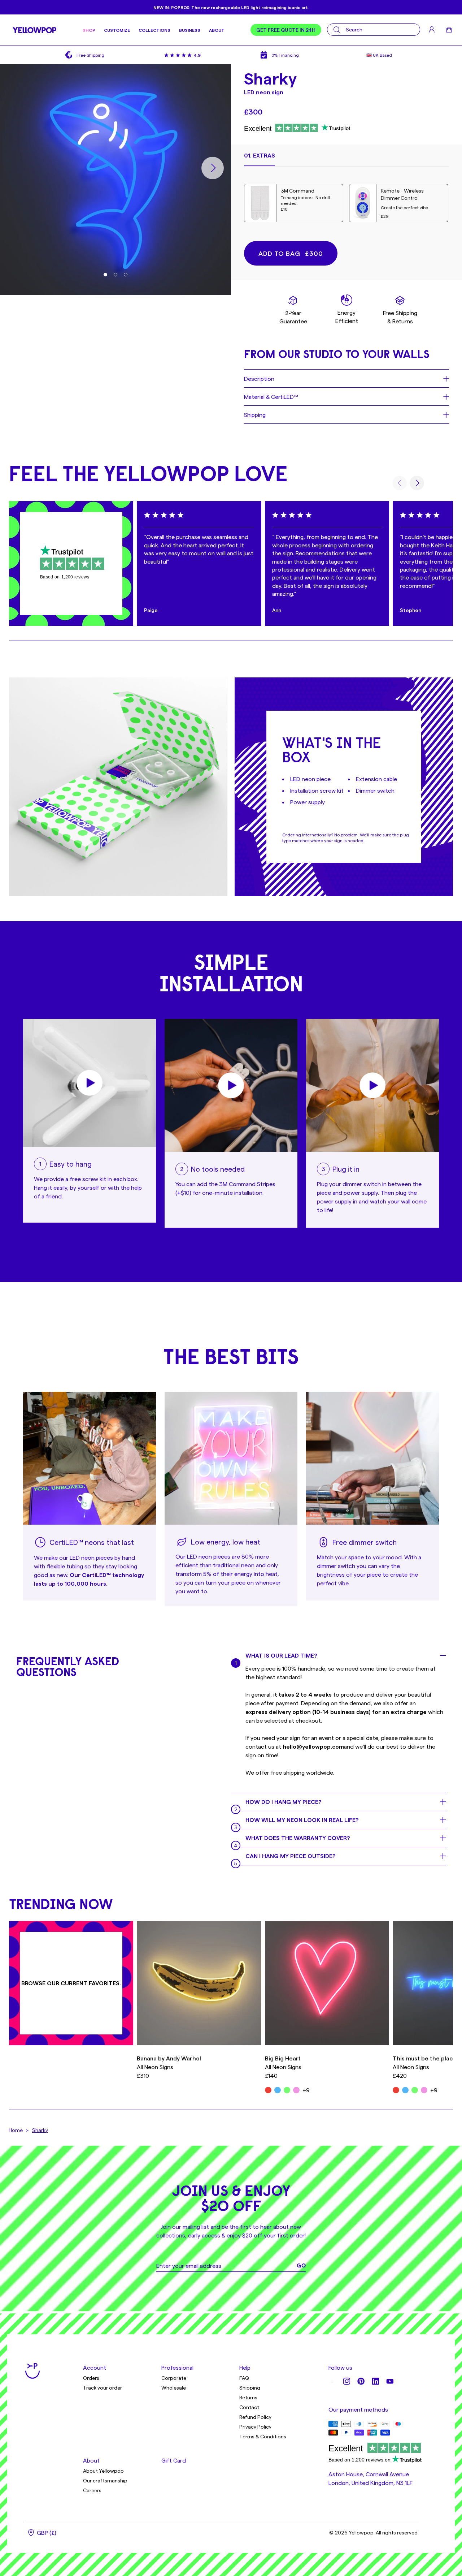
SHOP (89, 30)
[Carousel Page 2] (115, 275)
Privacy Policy (255, 2427)
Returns (248, 2397)
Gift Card (174, 2460)
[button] (260, 159)
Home (16, 2130)
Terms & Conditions (263, 2436)
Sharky (40, 2130)
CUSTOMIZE (117, 30)
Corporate (174, 2378)
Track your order (103, 2388)
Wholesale (174, 2388)
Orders (91, 2378)
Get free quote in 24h (286, 30)
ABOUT (217, 30)
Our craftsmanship (105, 2480)
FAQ (244, 2378)
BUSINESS (190, 30)
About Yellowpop (103, 2471)
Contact (249, 2407)
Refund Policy (255, 2417)
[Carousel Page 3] (126, 275)
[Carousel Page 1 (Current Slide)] (105, 275)
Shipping (250, 2388)
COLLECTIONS (154, 30)
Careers (92, 2490)
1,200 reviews (75, 577)
